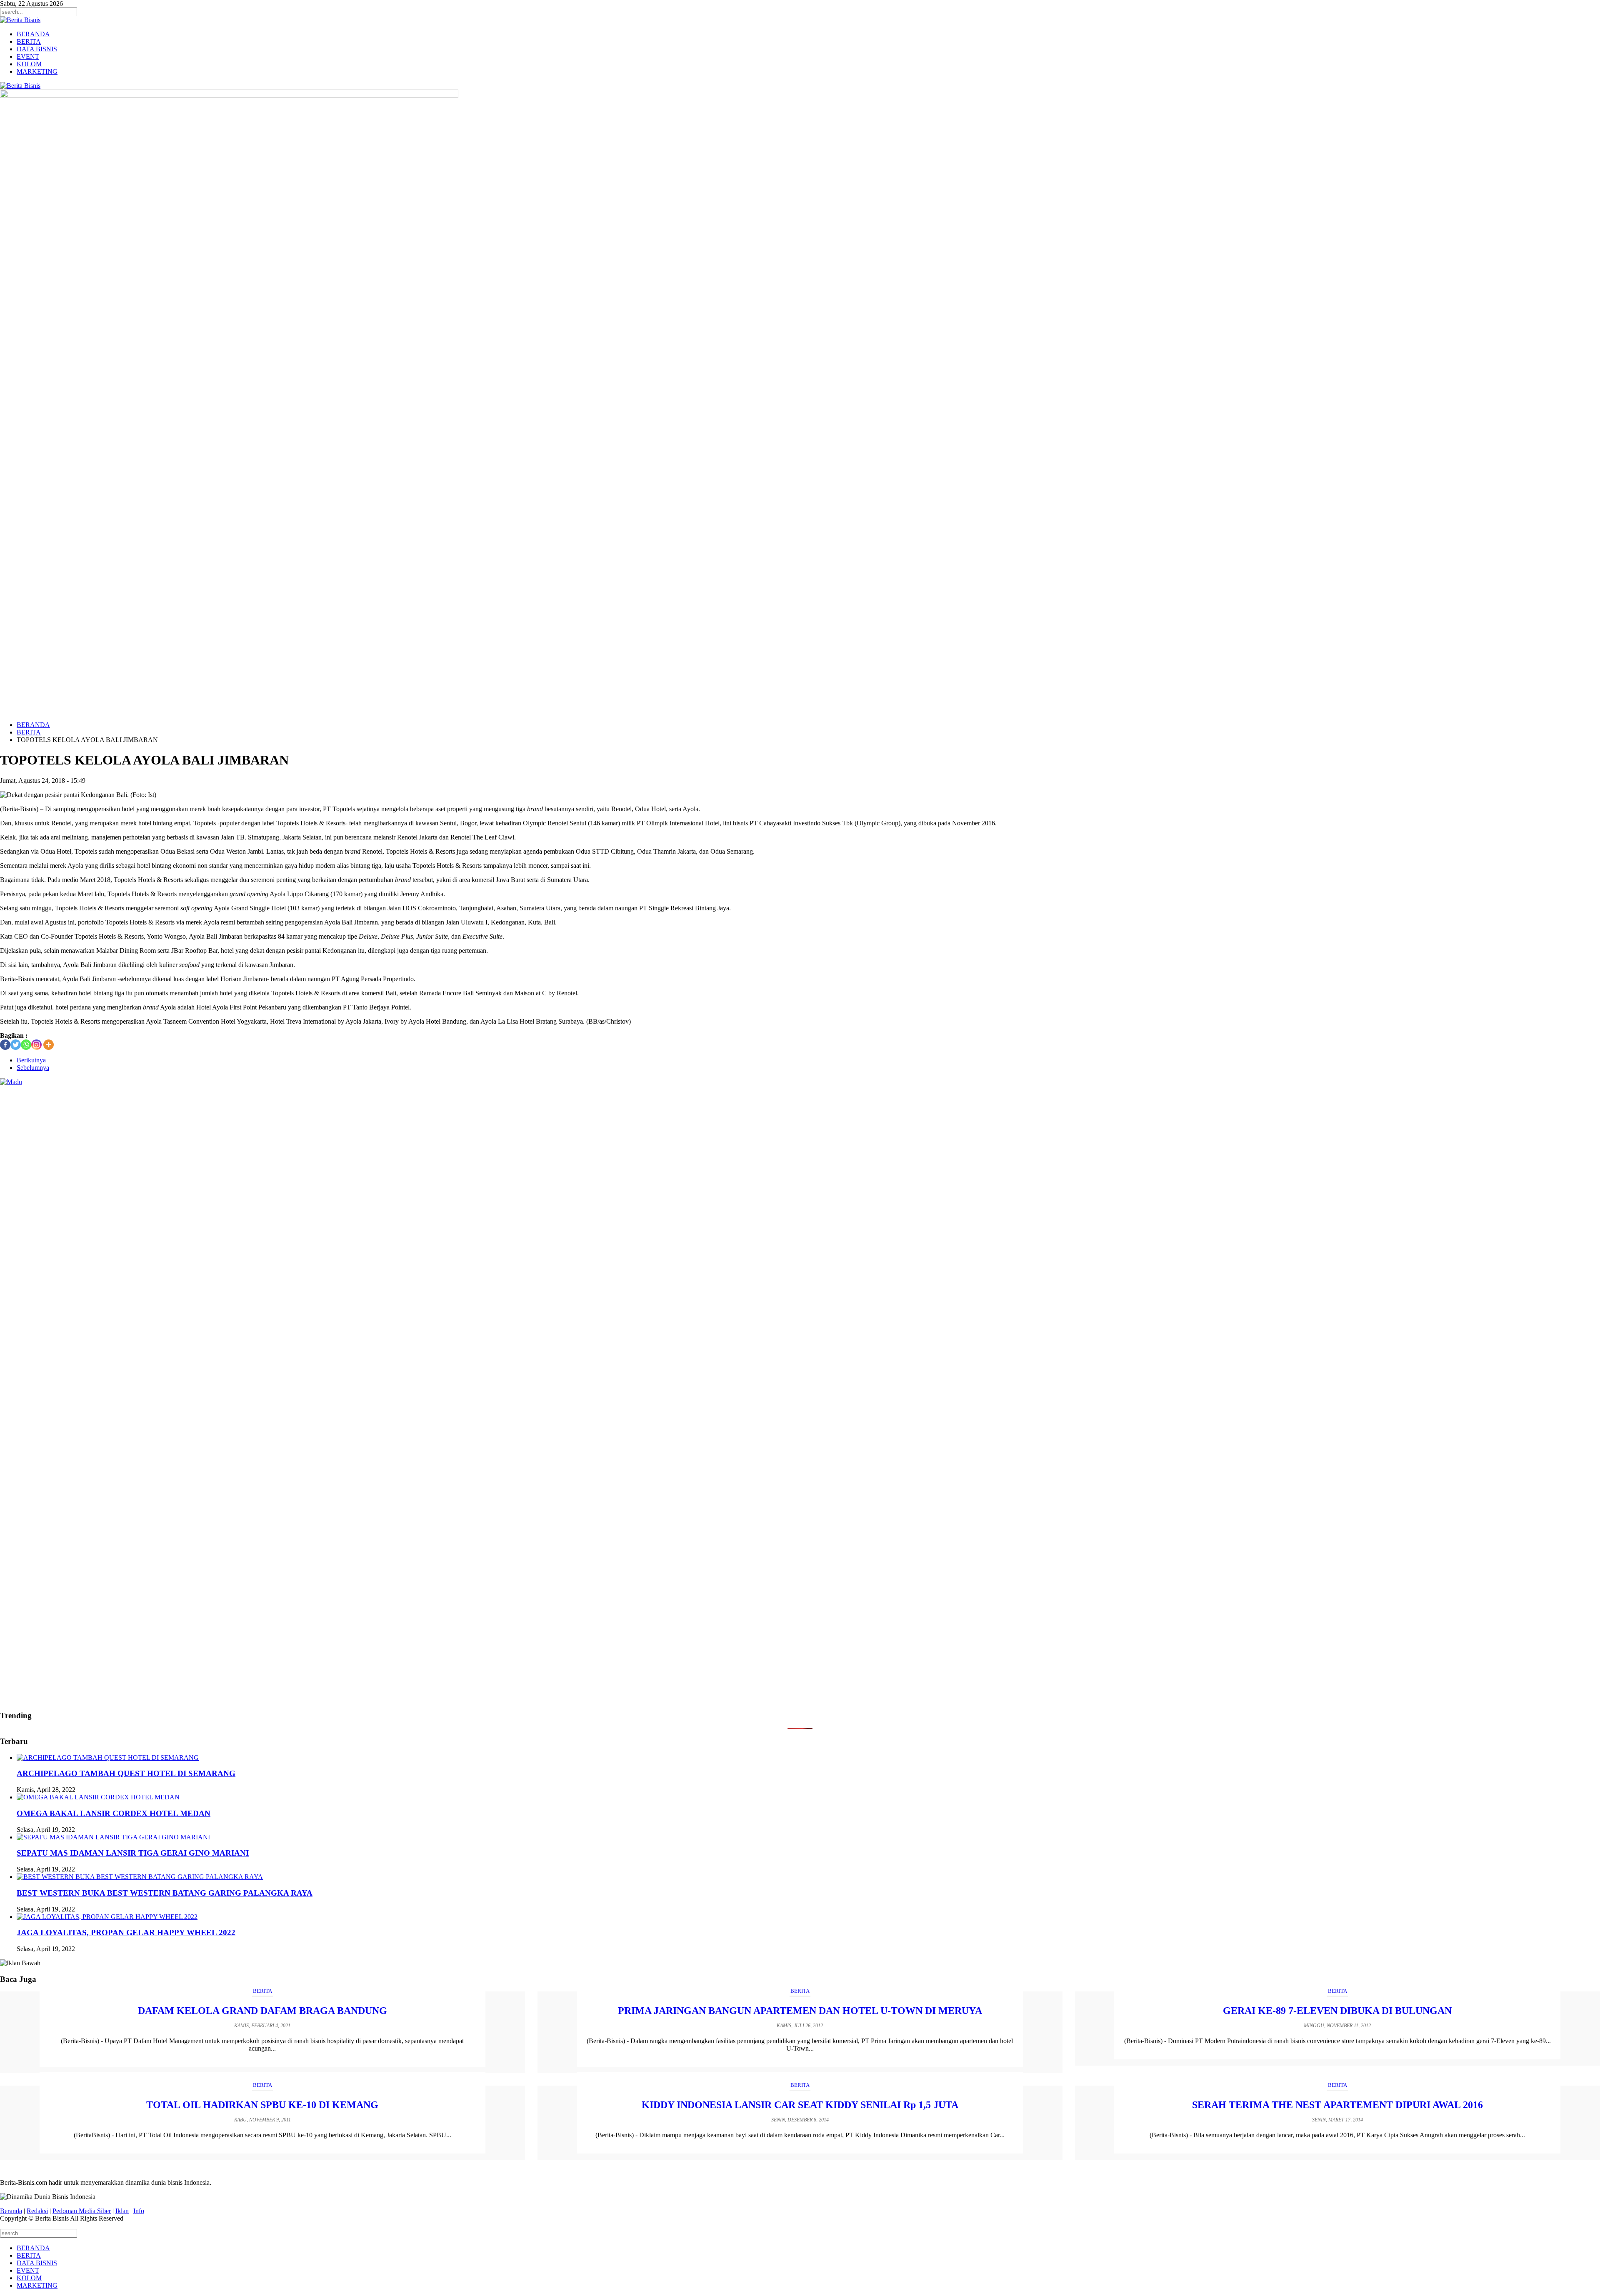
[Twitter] (16, 1045)
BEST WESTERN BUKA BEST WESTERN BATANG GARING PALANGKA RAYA (165, 1893)
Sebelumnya (33, 1068)
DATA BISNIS (37, 49)
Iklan (122, 2211)
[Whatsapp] (26, 1045)
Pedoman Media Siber (82, 2211)
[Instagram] (36, 1045)
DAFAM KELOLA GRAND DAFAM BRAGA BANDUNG (262, 2011)
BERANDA (33, 34)
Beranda (11, 2211)
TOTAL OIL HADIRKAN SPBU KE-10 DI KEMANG (262, 2105)
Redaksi (37, 2211)
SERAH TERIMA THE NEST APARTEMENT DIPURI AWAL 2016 (1337, 2105)
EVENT (28, 56)
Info (139, 2211)
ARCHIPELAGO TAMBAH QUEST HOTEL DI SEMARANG (126, 1773)
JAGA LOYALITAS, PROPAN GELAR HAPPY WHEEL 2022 (126, 1932)
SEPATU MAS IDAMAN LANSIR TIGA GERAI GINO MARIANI (133, 1853)
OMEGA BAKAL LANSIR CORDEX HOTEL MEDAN (114, 1813)
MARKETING (37, 71)
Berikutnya (31, 1060)
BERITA (29, 41)
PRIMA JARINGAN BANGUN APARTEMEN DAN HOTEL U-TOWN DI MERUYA (800, 2011)
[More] (49, 1045)
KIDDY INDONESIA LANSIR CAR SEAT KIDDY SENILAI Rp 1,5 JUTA (800, 2105)
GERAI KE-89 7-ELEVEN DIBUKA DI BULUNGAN (1337, 2011)
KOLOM (29, 64)
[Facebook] (5, 1045)
